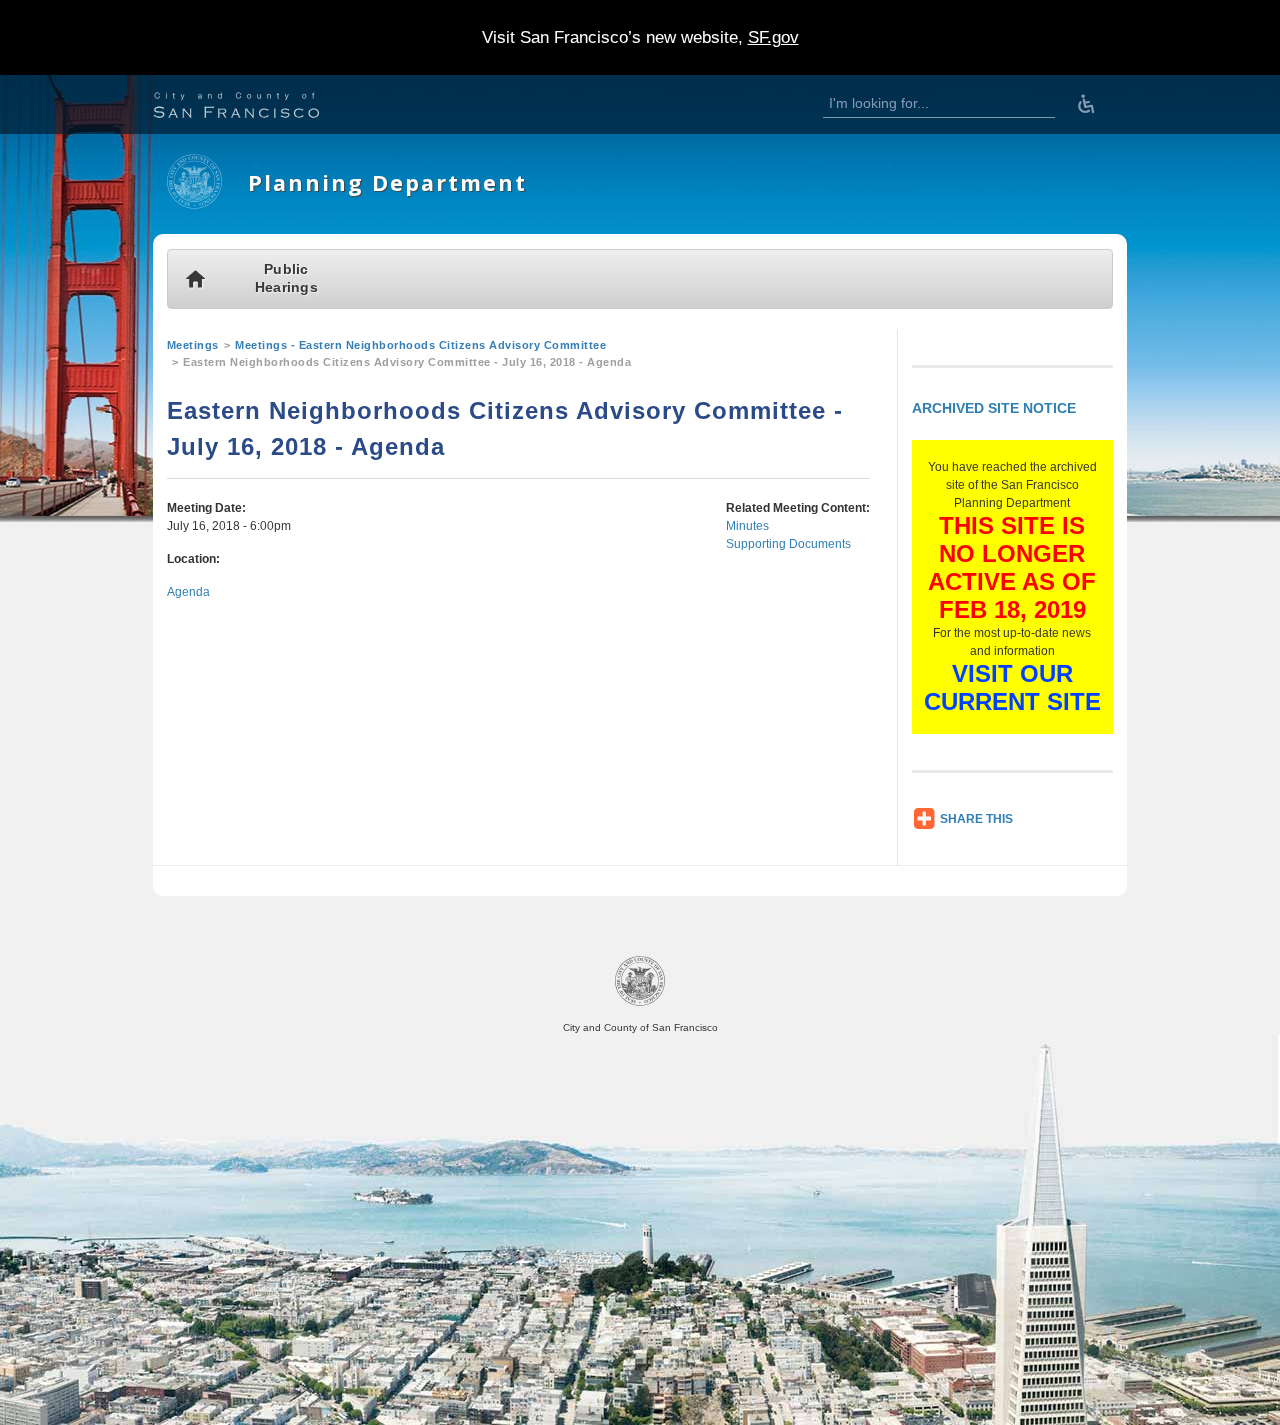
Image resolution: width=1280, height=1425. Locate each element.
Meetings (193, 345)
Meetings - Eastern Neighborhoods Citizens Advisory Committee (420, 345)
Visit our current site (1012, 687)
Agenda (188, 592)
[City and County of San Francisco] (261, 107)
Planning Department (387, 182)
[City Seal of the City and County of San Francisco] (640, 1002)
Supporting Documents (788, 544)
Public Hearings (286, 278)
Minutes (747, 526)
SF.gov (773, 37)
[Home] (194, 205)
